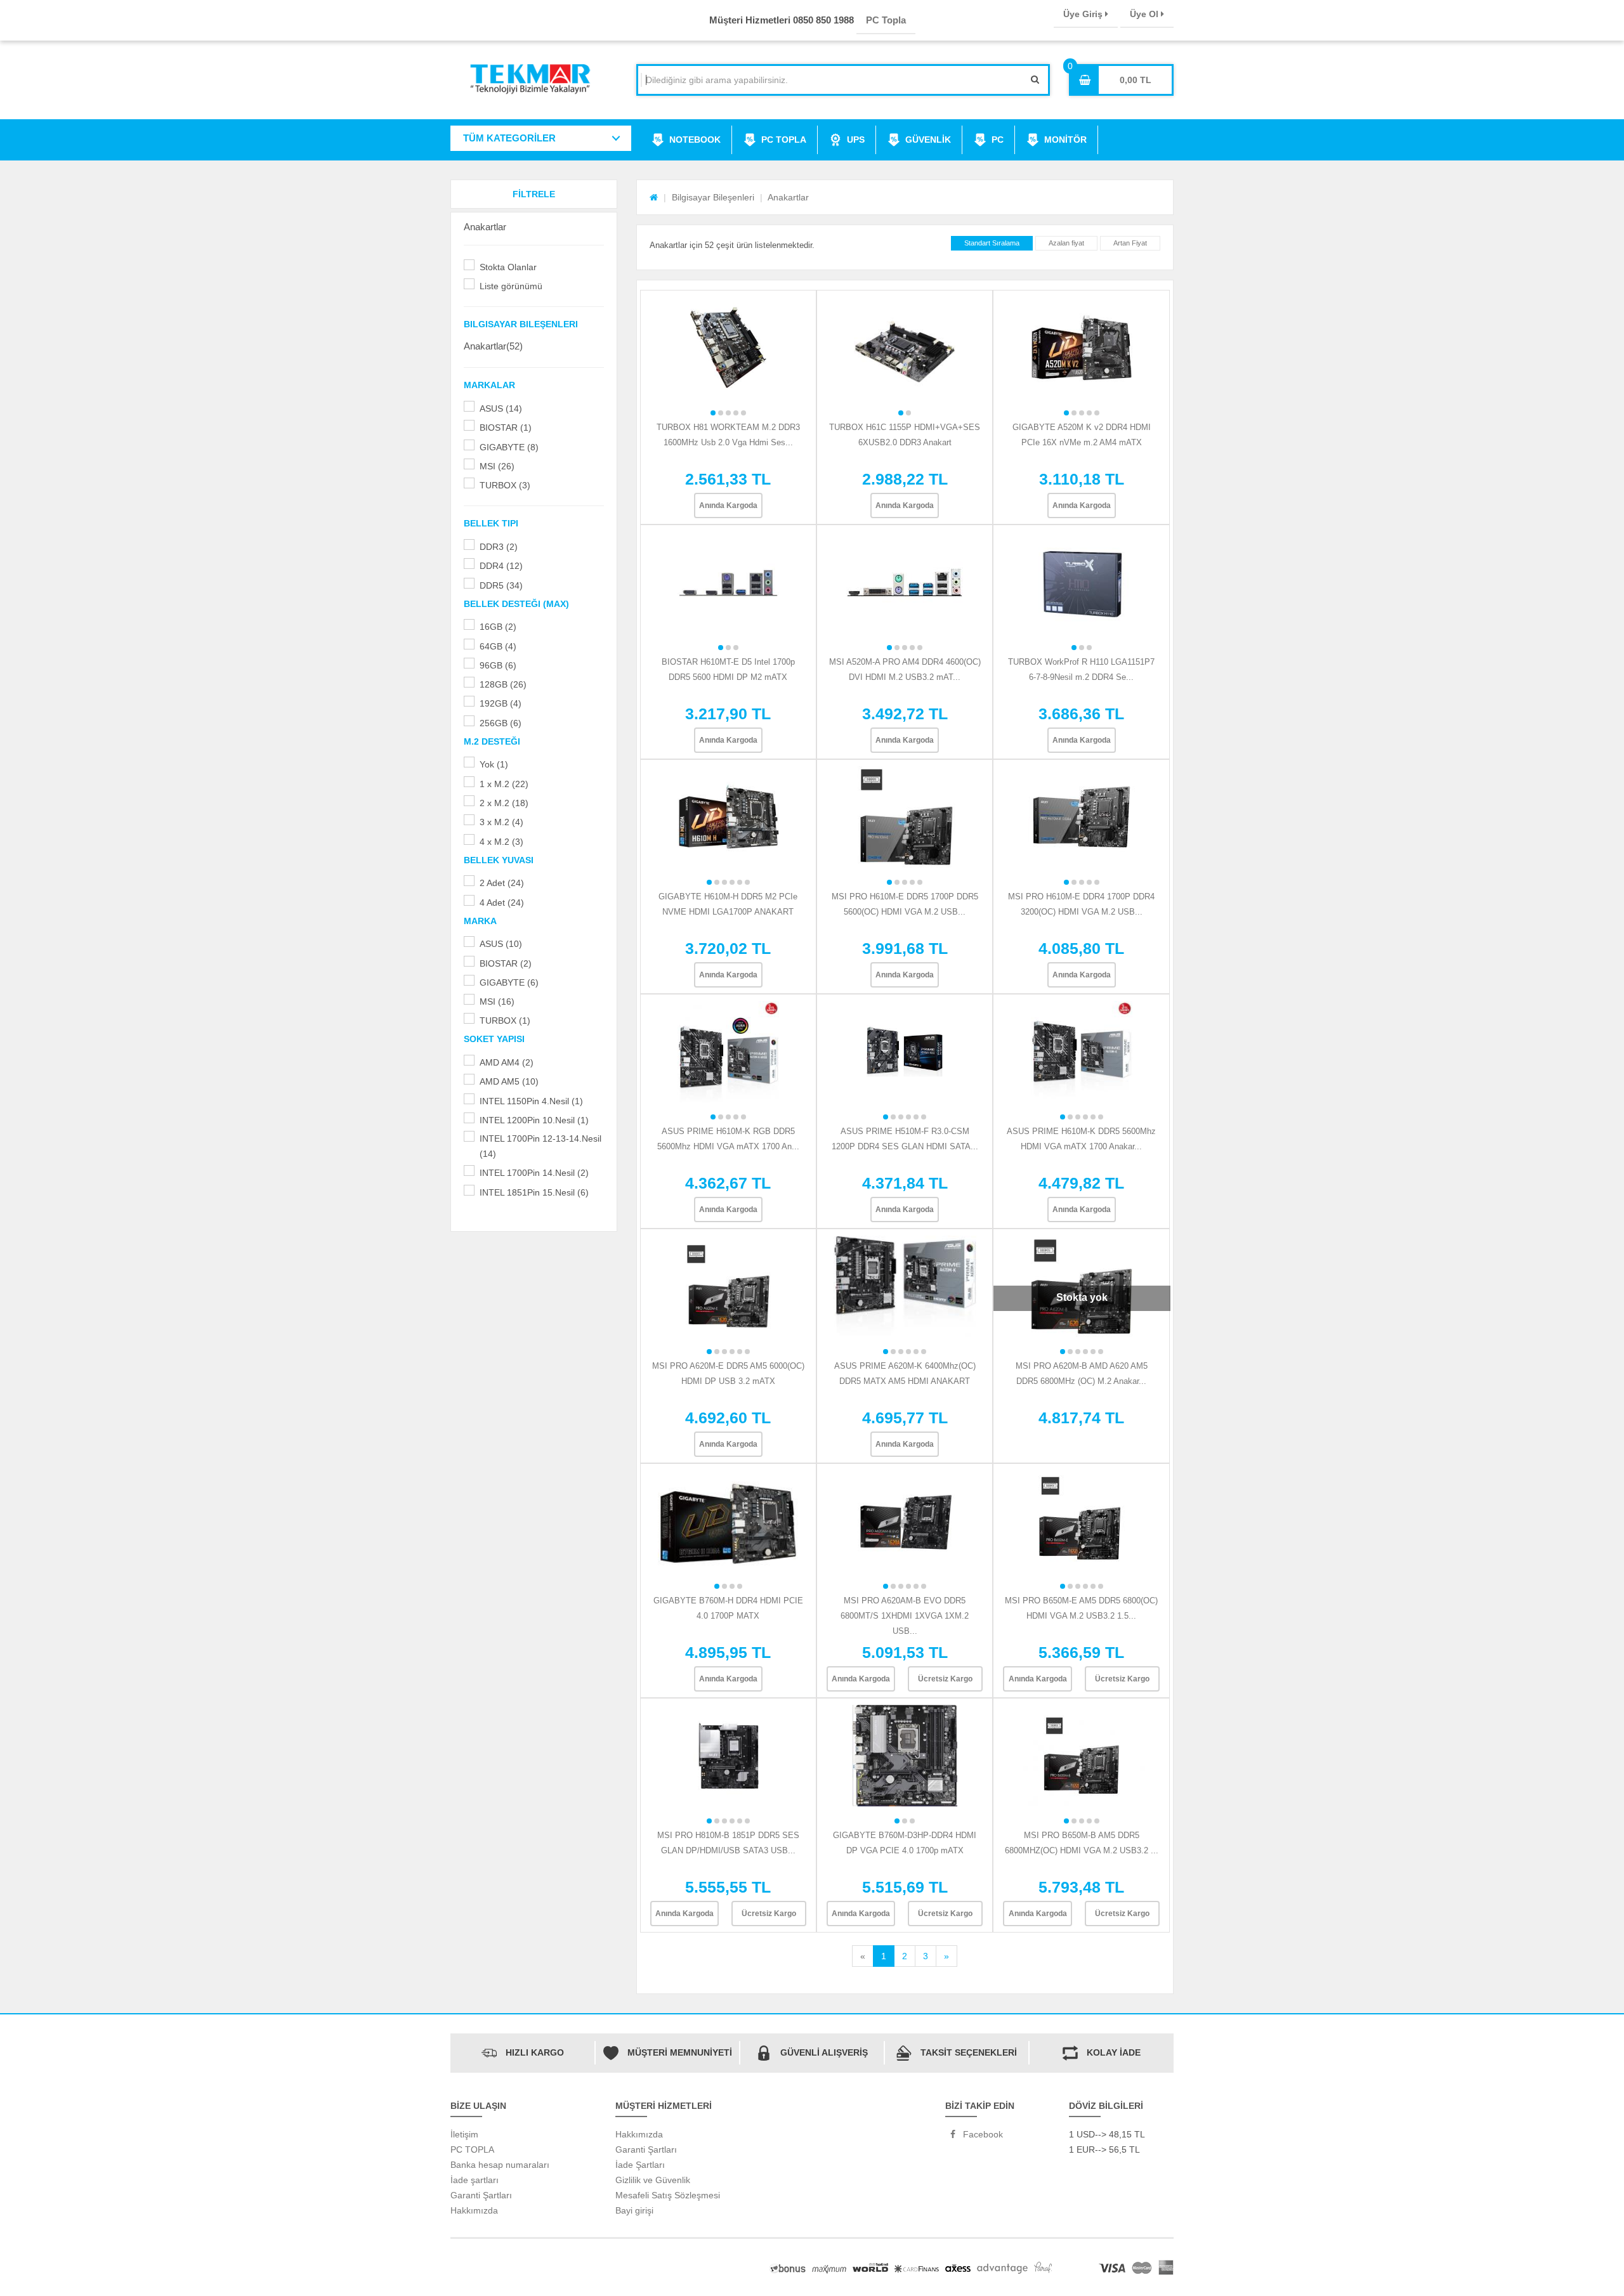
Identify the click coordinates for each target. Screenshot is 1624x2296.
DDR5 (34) (501, 585)
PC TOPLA (784, 140)
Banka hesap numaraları (500, 2165)
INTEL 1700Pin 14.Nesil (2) (534, 1173)
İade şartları (475, 2180)
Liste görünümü (511, 286)
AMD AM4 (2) (507, 1062)
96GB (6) (498, 665)
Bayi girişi (634, 2210)
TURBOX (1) (505, 1021)
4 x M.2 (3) (501, 842)
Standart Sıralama (992, 243)
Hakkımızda (474, 2210)
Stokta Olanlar (508, 267)
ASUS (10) (501, 944)
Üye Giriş (1084, 14)
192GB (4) (501, 703)
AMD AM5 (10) (509, 1081)
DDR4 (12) (501, 566)
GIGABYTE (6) (509, 982)
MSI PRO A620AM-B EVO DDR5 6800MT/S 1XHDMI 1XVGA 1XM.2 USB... (905, 1616)
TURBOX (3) (505, 485)
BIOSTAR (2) (506, 963)
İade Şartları (640, 2165)
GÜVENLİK (928, 140)
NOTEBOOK (695, 140)
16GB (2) (498, 627)
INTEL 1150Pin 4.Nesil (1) (531, 1101)
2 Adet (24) (502, 883)
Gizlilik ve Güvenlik (653, 2180)
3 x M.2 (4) (501, 822)
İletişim (464, 2134)
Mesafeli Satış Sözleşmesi (668, 2195)
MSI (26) (497, 466)
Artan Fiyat (1130, 243)
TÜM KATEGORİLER (509, 138)
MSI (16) (497, 1001)
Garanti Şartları (481, 2195)
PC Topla (886, 20)
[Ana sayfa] (654, 197)
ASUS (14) (501, 408)
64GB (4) (498, 646)
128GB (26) (503, 684)
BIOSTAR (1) (506, 427)
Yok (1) (494, 764)
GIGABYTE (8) (509, 447)
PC (998, 140)
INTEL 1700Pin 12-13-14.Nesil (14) (540, 1146)
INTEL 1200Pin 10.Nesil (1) (534, 1120)
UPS (856, 140)
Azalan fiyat (1066, 243)
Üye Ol (1145, 14)
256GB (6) (501, 723)
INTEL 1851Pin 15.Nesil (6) (534, 1192)
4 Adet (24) (502, 903)
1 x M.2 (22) (504, 784)
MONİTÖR (1065, 140)
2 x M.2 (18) (504, 803)
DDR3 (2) (499, 547)
